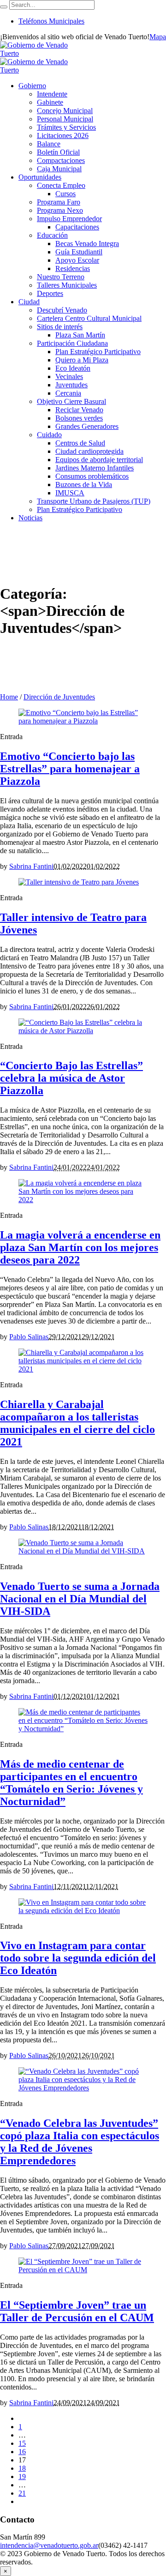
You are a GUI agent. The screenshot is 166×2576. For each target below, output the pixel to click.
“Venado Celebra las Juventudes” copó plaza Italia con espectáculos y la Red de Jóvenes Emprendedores (80, 2142)
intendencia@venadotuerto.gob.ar (49, 2545)
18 (22, 2468)
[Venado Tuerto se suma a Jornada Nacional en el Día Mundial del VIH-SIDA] (83, 1551)
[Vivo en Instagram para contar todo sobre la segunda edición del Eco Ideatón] (83, 1911)
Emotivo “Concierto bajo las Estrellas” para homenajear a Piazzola (70, 769)
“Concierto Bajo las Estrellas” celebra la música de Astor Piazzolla (71, 1078)
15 (22, 2443)
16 (22, 2452)
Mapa (158, 37)
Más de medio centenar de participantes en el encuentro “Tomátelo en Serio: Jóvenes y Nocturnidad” (71, 1783)
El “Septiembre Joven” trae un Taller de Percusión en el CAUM (77, 2311)
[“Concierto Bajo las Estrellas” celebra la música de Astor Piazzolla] (83, 1031)
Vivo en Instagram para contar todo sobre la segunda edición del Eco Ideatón (78, 1958)
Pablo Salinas (29, 1337)
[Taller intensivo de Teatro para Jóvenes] (79, 882)
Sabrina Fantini (31, 866)
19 (22, 2477)
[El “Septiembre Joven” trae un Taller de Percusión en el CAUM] (83, 2270)
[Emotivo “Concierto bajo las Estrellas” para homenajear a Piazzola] (83, 721)
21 (22, 2493)
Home (9, 697)
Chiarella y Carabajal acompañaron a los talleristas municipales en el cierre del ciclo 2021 (77, 1423)
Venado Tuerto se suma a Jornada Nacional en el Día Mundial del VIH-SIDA (80, 1599)
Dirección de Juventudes (59, 697)
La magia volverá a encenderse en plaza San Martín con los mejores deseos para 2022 (80, 1247)
